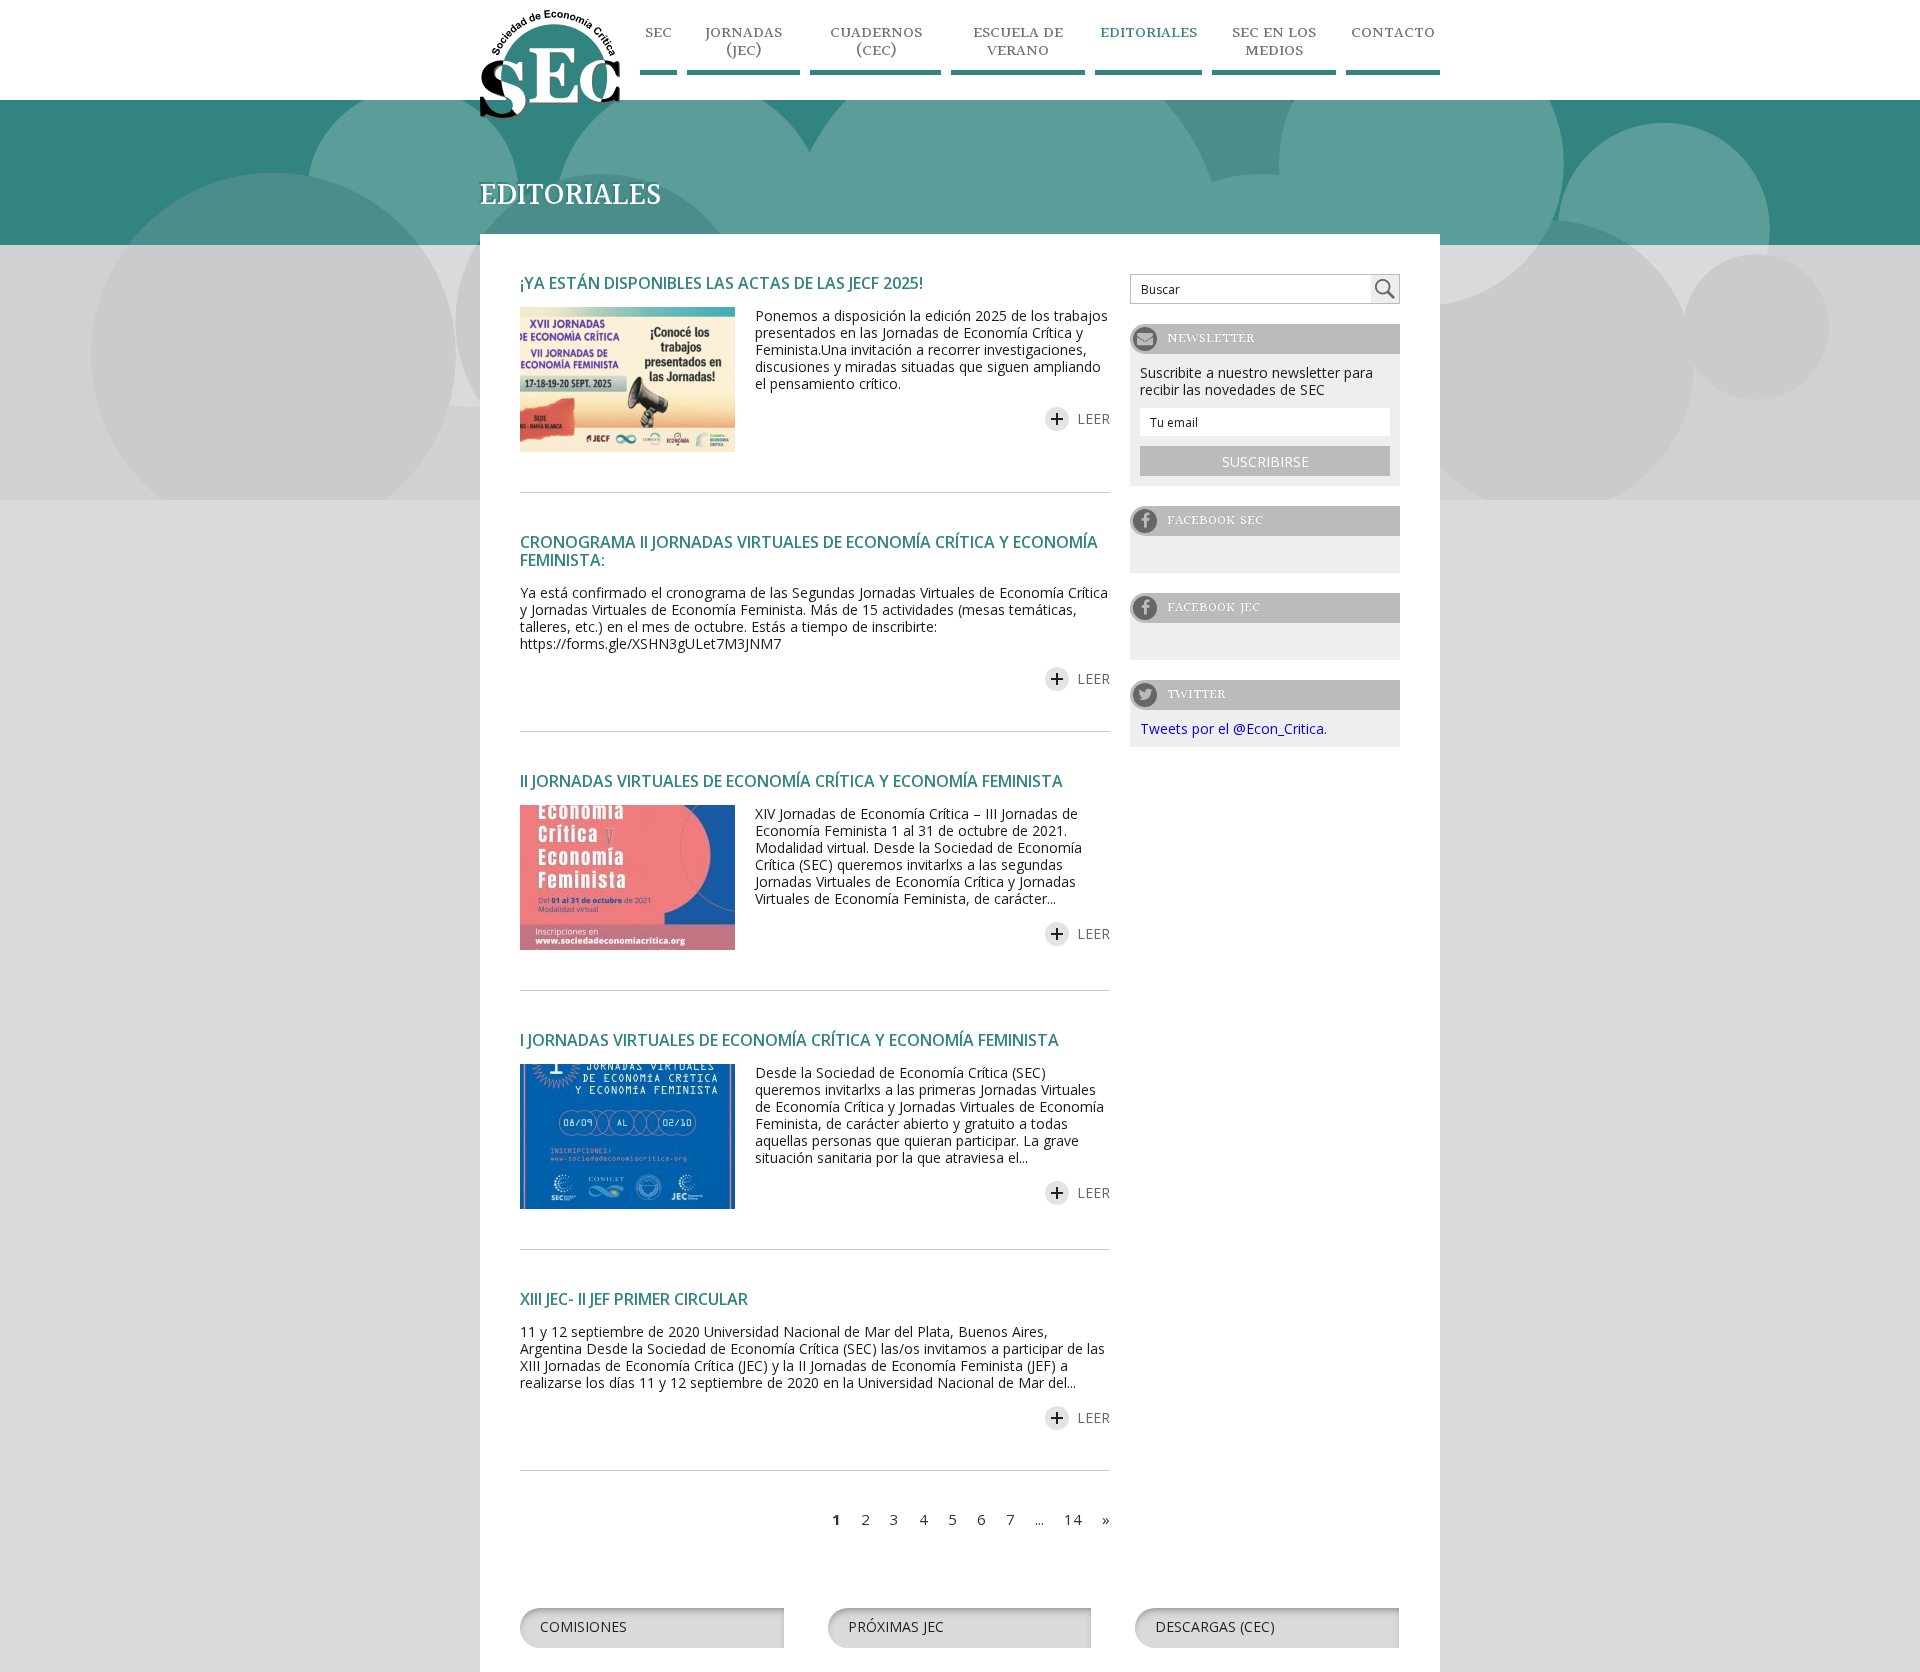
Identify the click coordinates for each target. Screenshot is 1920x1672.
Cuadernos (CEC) (876, 44)
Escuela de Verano (1018, 44)
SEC (658, 35)
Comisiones (583, 1626)
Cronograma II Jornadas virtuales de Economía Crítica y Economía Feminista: (809, 551)
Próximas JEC (896, 1626)
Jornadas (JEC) (743, 44)
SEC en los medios (1274, 44)
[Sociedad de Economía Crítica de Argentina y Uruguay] (550, 124)
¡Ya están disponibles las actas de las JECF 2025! (721, 283)
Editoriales (1148, 35)
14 (1073, 1519)
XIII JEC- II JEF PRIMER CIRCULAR (634, 1299)
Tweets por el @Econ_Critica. (1233, 728)
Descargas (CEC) (1215, 1626)
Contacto (1393, 35)
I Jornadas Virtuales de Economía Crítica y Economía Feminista (789, 1040)
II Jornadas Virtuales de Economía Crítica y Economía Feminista (791, 781)
